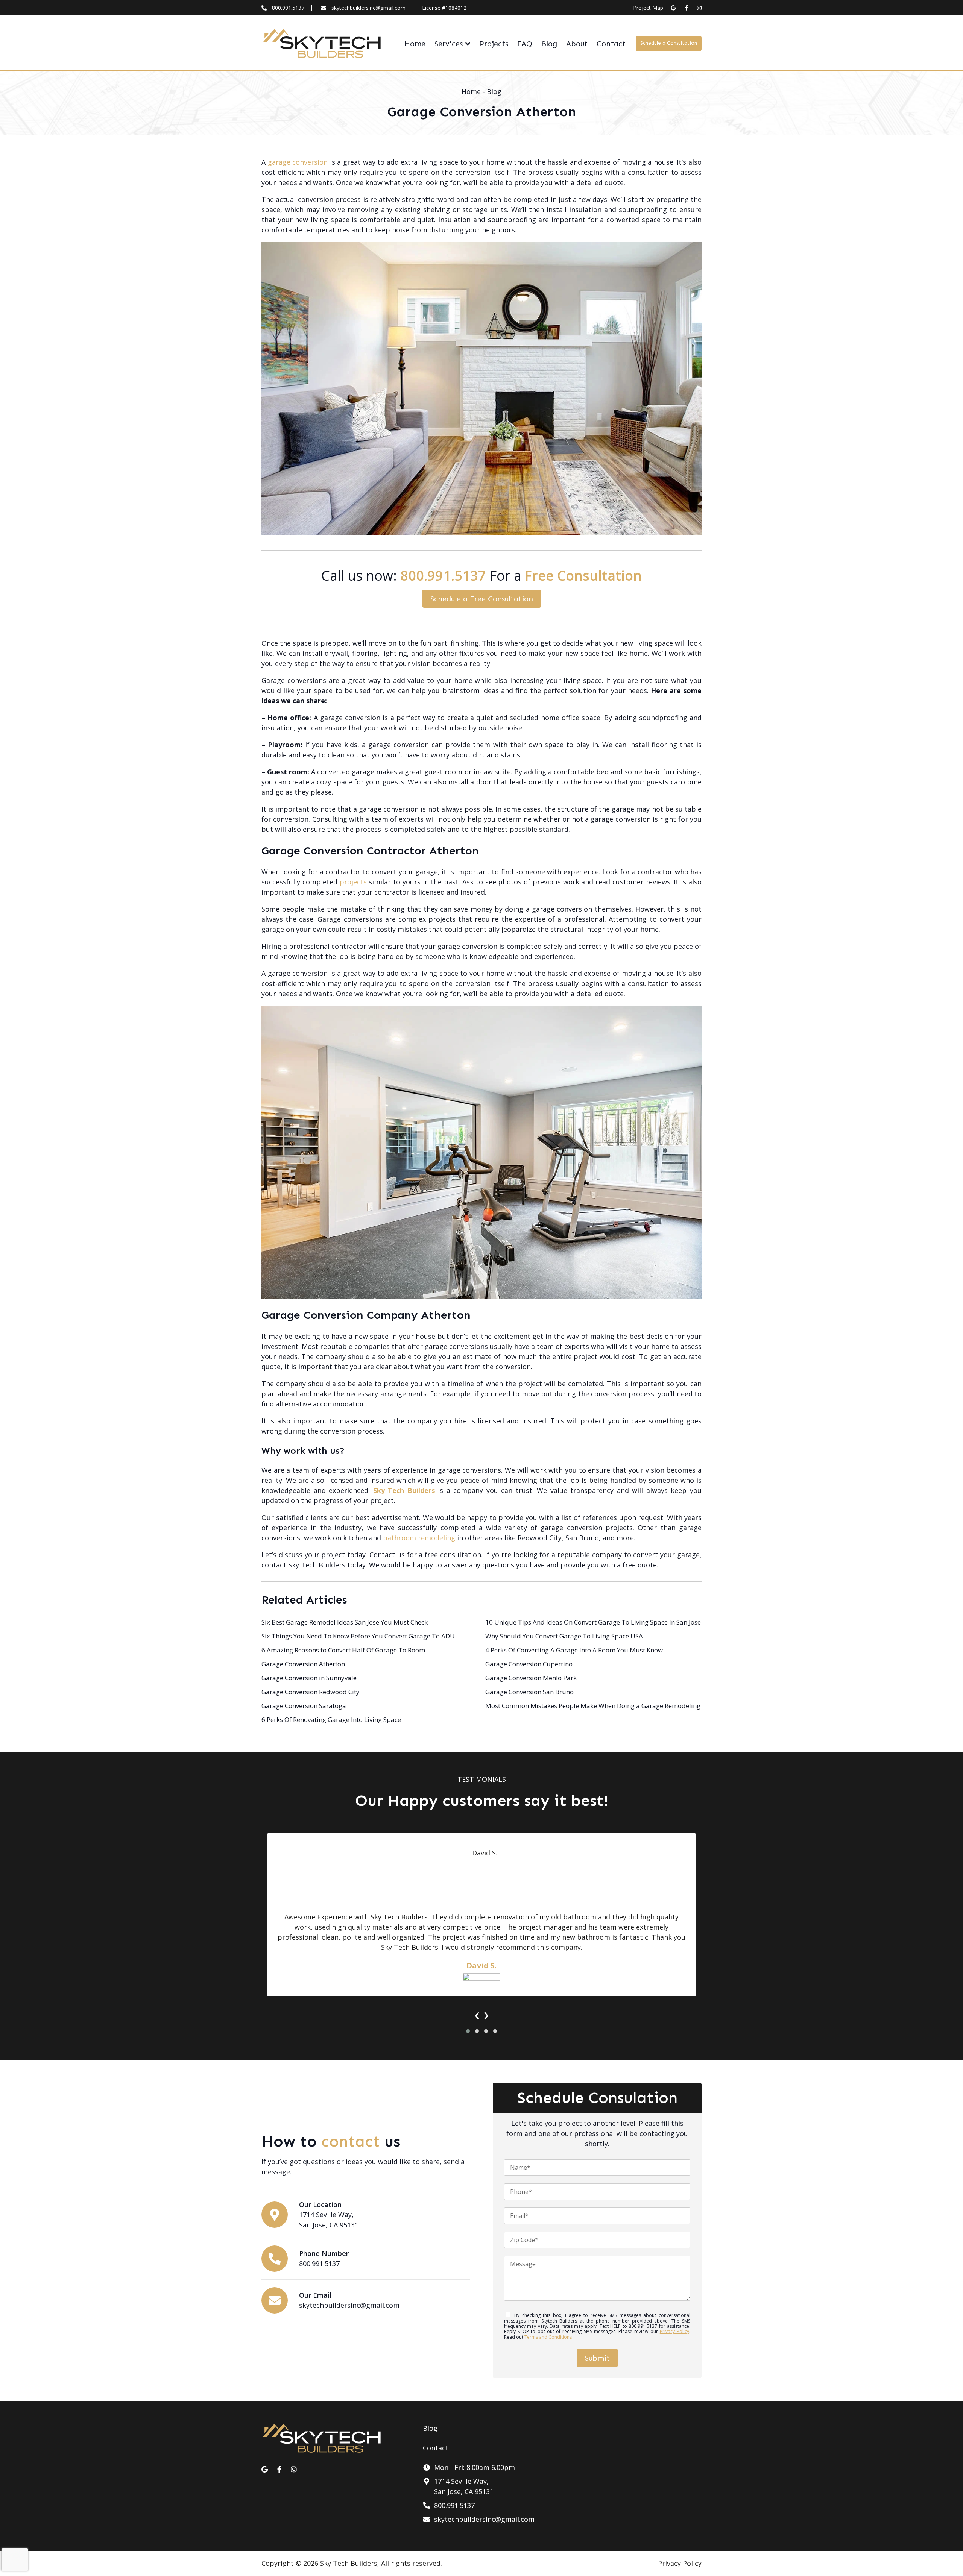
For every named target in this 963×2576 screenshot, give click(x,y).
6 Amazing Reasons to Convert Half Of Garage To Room (343, 1650)
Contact (611, 44)
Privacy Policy (674, 2331)
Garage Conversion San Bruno (529, 1692)
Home (415, 44)
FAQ (525, 44)
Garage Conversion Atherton (303, 1664)
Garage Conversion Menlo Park (531, 1678)
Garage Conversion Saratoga (304, 1706)
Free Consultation (583, 576)
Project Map (648, 8)
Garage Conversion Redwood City (311, 1692)
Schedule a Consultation (669, 43)
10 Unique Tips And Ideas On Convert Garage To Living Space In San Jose (593, 1622)
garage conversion (298, 162)
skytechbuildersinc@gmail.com (368, 8)
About (577, 44)
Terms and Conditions (548, 2337)
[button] (468, 2031)
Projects (494, 44)
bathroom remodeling (419, 1538)
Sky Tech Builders (404, 1490)
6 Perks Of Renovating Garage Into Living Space (331, 1720)
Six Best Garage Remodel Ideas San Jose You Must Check (345, 1622)
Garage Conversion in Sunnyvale (309, 1678)
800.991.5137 (288, 8)
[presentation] (477, 2014)
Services (449, 44)
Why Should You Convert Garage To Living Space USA (564, 1636)
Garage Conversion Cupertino (529, 1664)
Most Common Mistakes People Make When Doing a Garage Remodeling (593, 1706)
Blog (549, 44)
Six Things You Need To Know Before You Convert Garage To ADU (358, 1636)
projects (353, 882)
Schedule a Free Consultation (482, 599)
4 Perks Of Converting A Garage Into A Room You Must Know (574, 1650)
